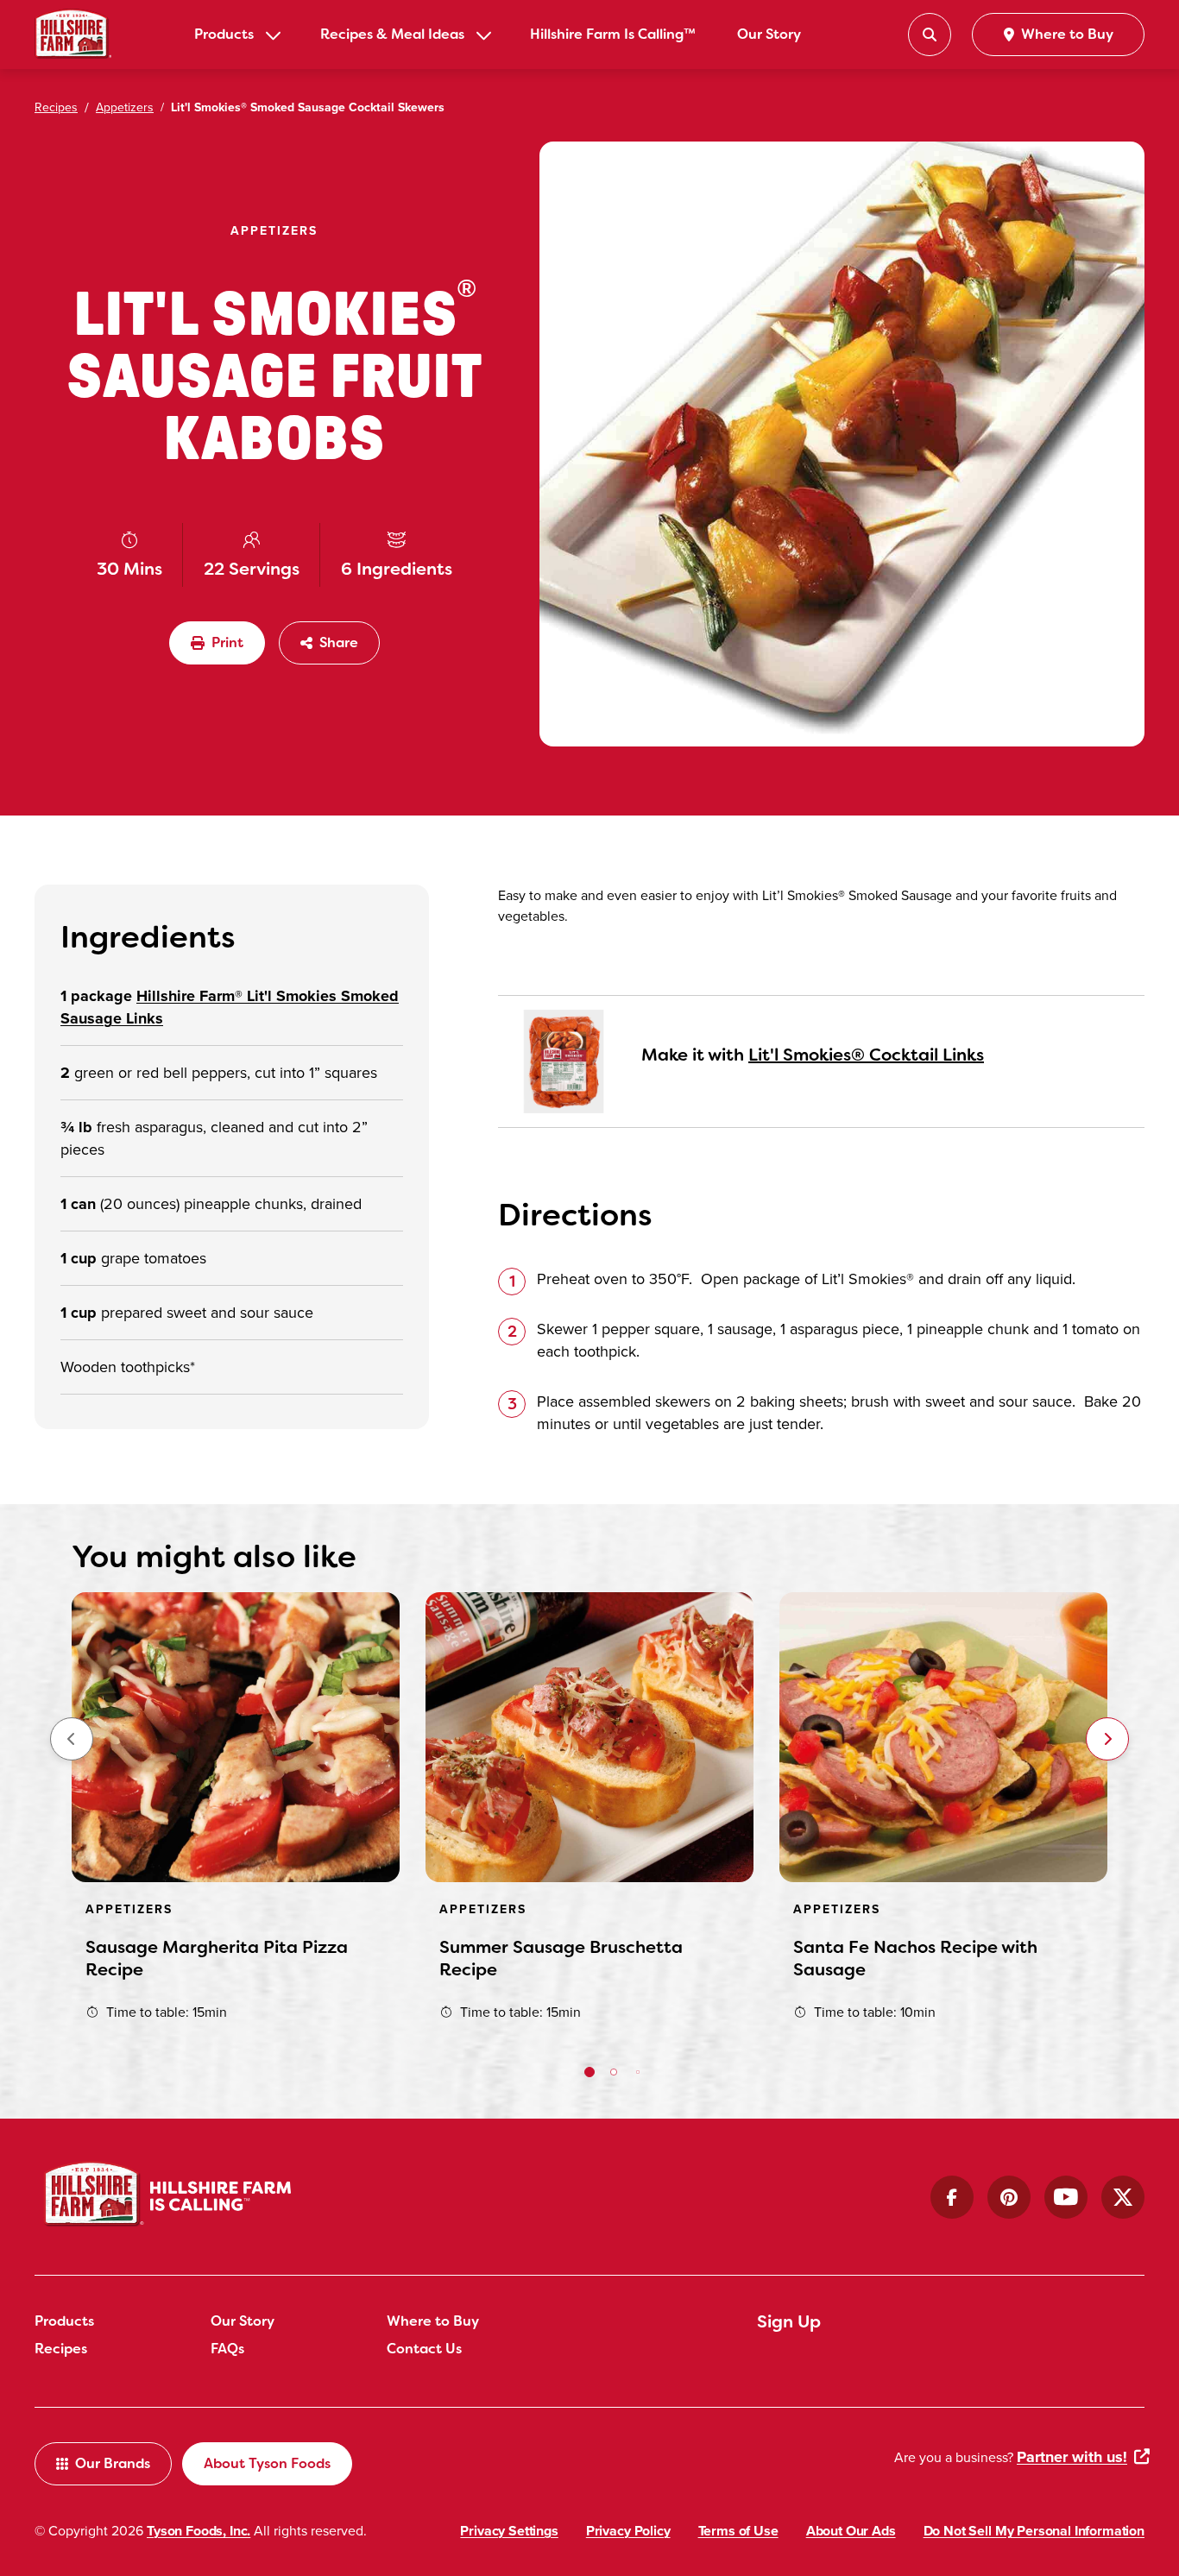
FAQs (227, 2349)
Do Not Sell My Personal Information (1034, 2531)
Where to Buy (433, 2321)
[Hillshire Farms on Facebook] (952, 2197)
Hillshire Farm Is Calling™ (613, 34)
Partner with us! (1072, 2457)
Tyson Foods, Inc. (199, 2531)
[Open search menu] (930, 35)
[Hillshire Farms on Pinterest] (1009, 2197)
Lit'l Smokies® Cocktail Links (866, 1055)
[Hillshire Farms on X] (1123, 2197)
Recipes (61, 2349)
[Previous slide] (72, 1739)
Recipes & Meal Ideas (392, 34)
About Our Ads (851, 2531)
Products (224, 34)
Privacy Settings (509, 2531)
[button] (589, 2072)
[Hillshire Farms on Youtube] (1066, 2197)
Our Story (769, 34)
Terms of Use (738, 2531)
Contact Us (424, 2349)
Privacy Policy (628, 2531)
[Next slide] (1107, 1739)
